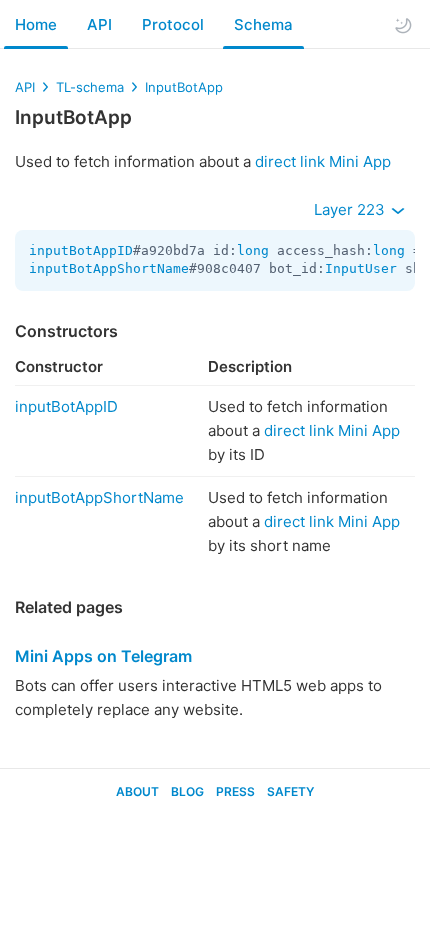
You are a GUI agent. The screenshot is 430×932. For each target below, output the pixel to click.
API (99, 24)
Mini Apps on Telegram (103, 656)
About (137, 791)
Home (36, 24)
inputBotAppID (81, 250)
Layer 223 (351, 209)
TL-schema (90, 87)
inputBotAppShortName (109, 268)
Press (235, 791)
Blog (187, 791)
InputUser (361, 268)
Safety (290, 791)
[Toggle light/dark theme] (403, 25)
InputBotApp (184, 87)
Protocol (173, 24)
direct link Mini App (323, 161)
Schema (263, 24)
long (253, 250)
